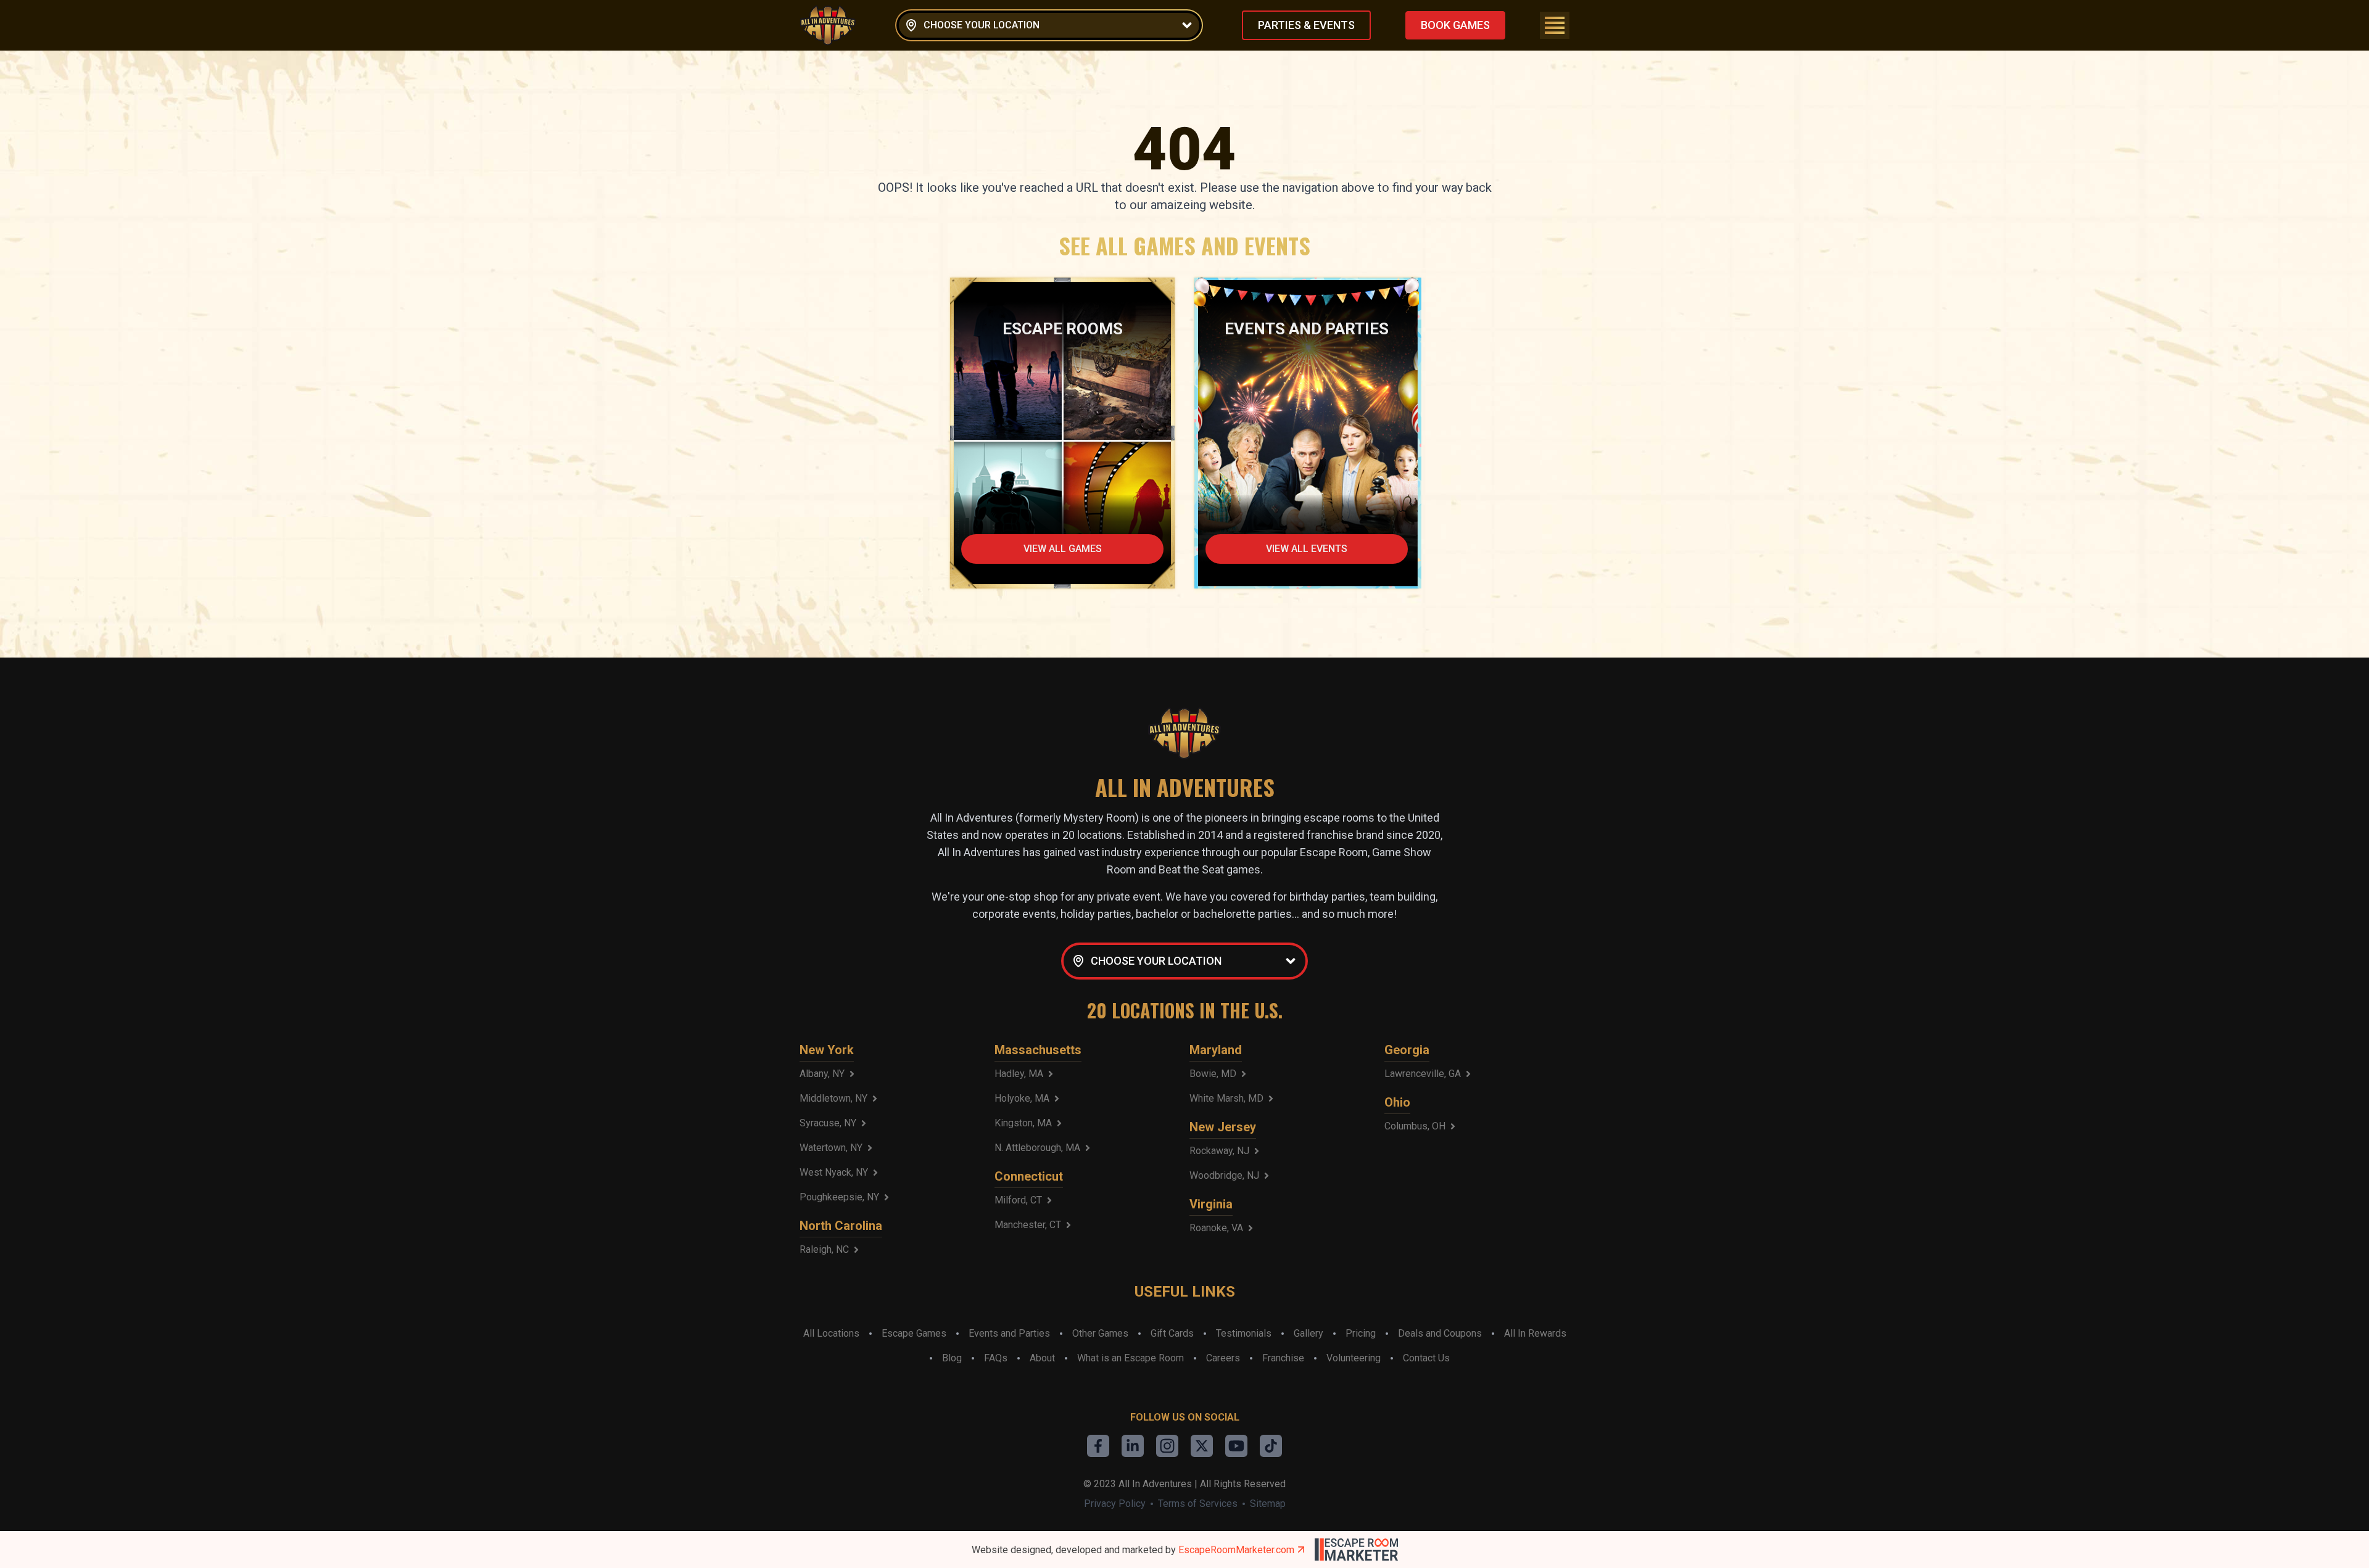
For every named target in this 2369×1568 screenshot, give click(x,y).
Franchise (1283, 1358)
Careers (1223, 1358)
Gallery (1309, 1333)
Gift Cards (1172, 1333)
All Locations (831, 1333)
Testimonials (1244, 1333)
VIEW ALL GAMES (1063, 549)
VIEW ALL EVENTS (1307, 549)
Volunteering (1354, 1358)
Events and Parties (1009, 1333)
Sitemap (1268, 1504)
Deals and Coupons (1440, 1333)
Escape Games (914, 1333)
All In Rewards (1535, 1333)
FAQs (996, 1358)
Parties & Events (1306, 25)
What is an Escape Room (1131, 1358)
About (1042, 1358)
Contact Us (1426, 1358)
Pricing (1361, 1333)
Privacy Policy (1115, 1504)
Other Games (1100, 1333)
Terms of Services (1198, 1504)
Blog (952, 1358)
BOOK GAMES (1455, 25)
